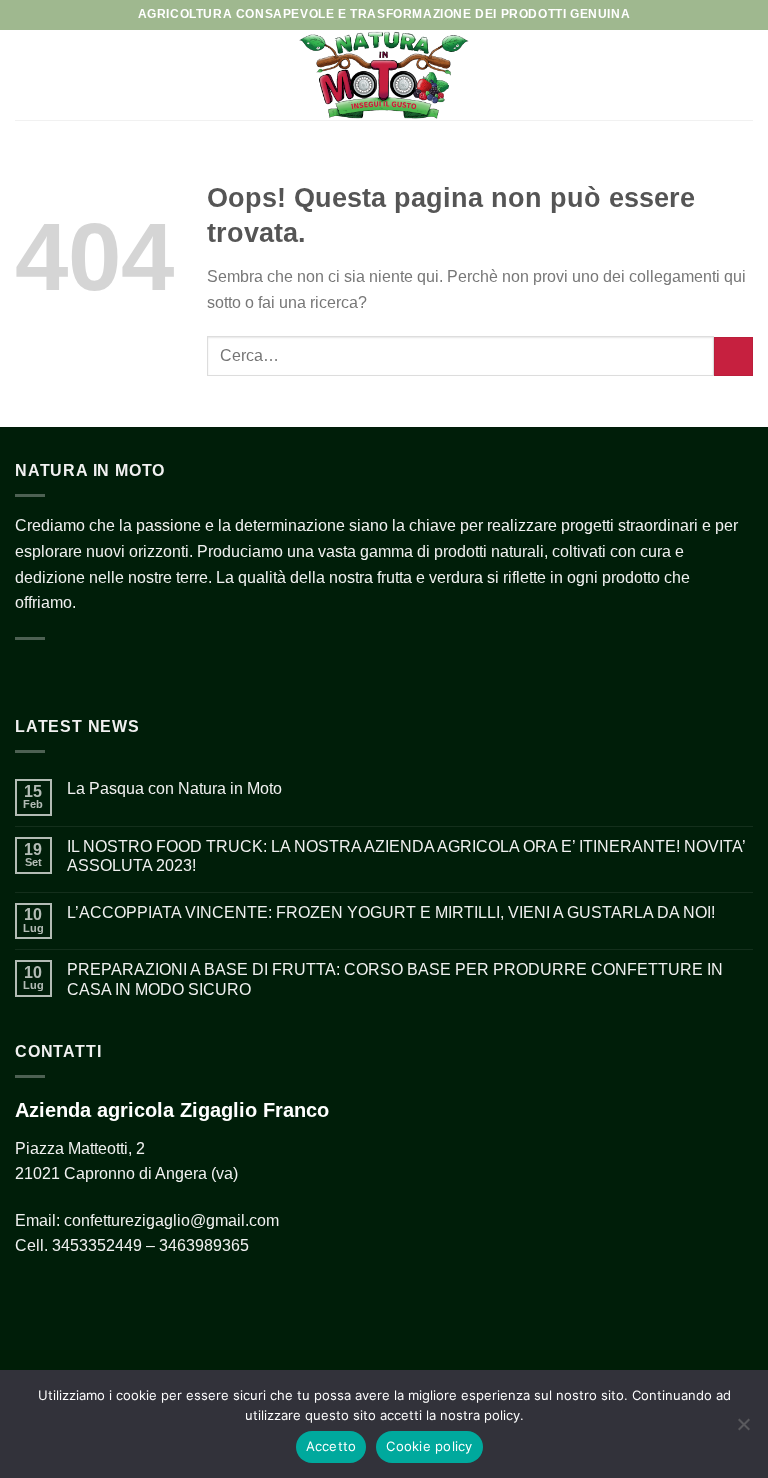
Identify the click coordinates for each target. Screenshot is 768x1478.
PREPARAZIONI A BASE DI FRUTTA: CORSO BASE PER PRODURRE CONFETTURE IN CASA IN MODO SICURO (395, 979)
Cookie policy (429, 1446)
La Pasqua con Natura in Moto (174, 788)
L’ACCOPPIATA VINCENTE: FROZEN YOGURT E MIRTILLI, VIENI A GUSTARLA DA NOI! (391, 912)
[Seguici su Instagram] (64, 672)
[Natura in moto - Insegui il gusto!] (384, 75)
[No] (743, 1430)
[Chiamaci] (129, 672)
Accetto (331, 1446)
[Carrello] (743, 75)
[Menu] (27, 74)
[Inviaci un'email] (96, 672)
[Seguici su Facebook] (31, 672)
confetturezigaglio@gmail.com (171, 1220)
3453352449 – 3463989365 (150, 1245)
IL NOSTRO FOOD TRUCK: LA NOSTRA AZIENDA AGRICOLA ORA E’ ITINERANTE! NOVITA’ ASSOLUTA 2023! (406, 856)
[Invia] (733, 356)
